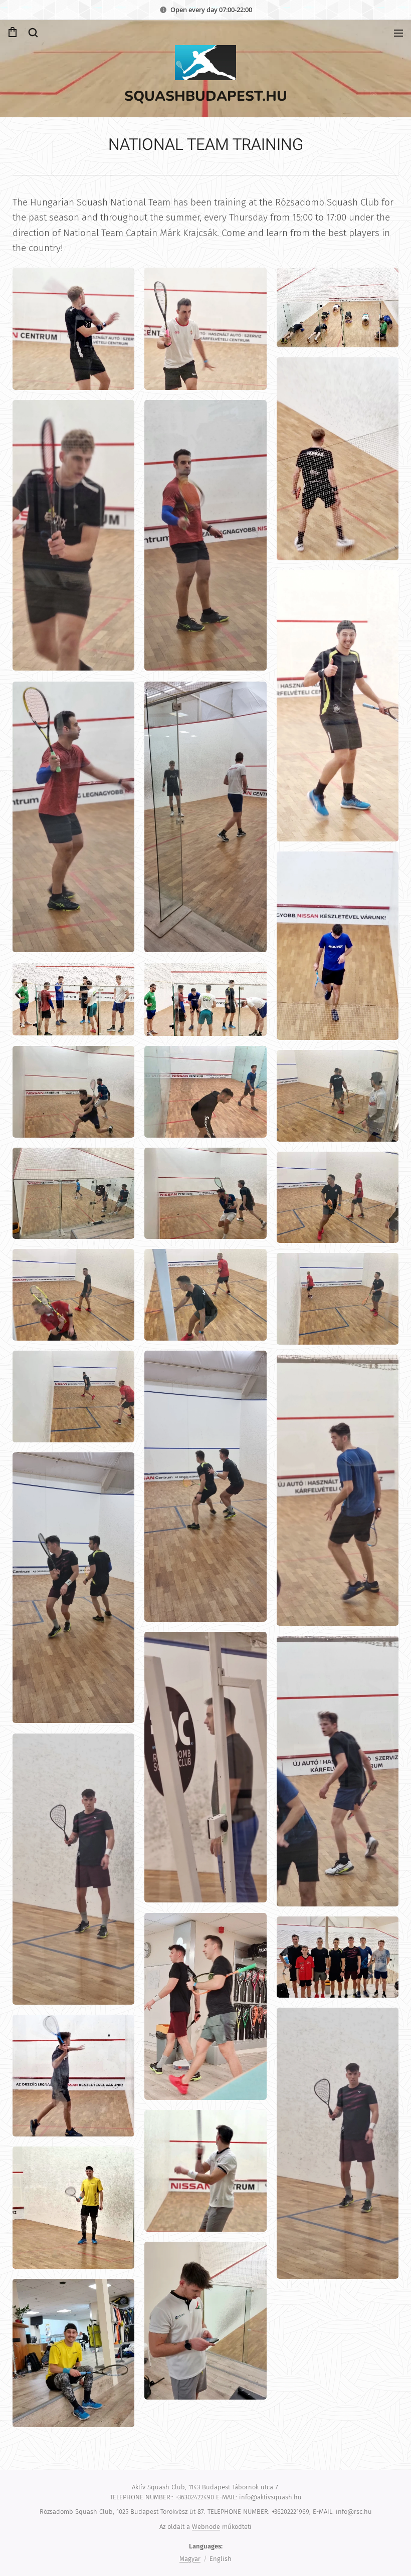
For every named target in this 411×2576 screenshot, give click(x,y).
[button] (33, 33)
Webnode (206, 2527)
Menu (398, 33)
